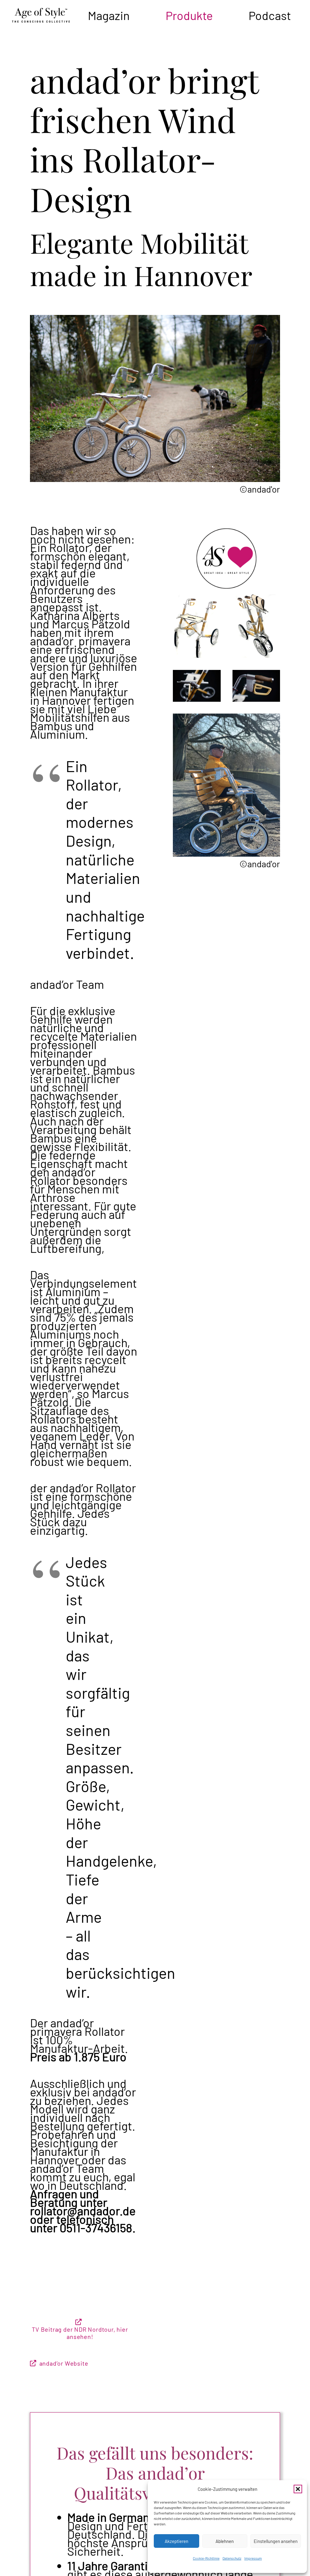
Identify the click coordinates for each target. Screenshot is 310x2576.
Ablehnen (225, 2541)
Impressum (253, 2558)
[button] (298, 2489)
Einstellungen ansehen (276, 2541)
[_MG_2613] (197, 686)
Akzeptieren (176, 2541)
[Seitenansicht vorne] (197, 626)
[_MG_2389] (256, 686)
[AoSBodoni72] (41, 15)
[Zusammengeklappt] (256, 626)
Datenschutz (232, 2558)
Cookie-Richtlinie (206, 2558)
